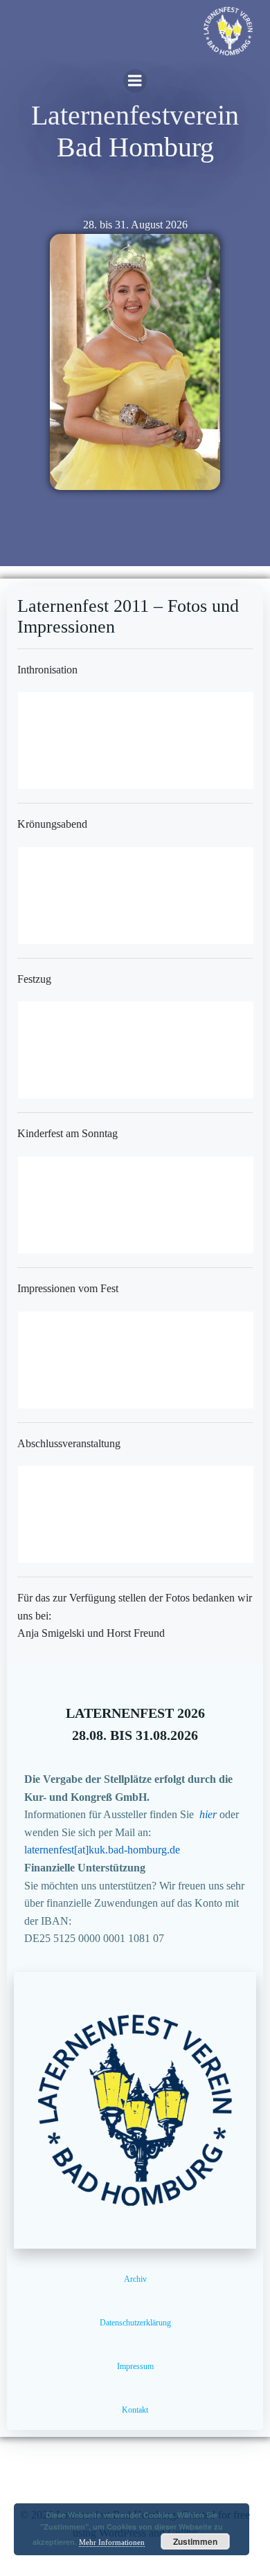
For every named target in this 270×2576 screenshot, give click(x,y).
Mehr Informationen (112, 2542)
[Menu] (135, 81)
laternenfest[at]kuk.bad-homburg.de (102, 1850)
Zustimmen (195, 2541)
